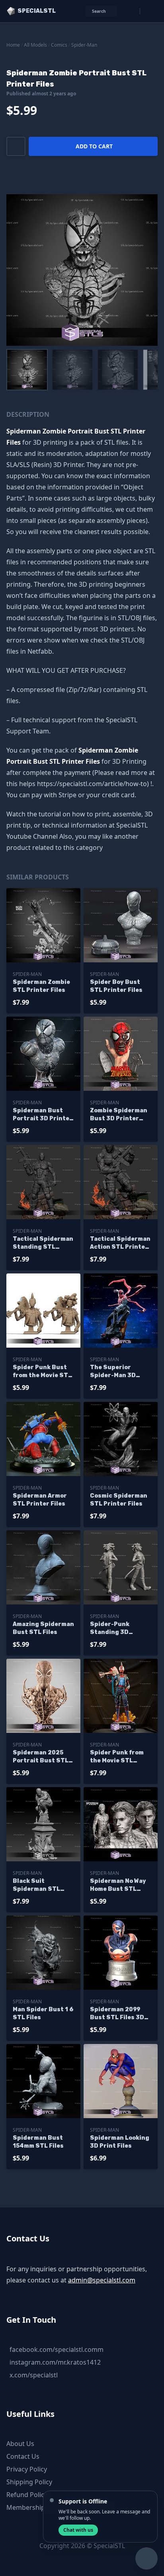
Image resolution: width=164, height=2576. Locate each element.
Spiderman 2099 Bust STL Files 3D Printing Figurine (117, 2014)
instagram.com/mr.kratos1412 (55, 2362)
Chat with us (78, 2530)
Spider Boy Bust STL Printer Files (116, 986)
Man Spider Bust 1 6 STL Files (43, 2013)
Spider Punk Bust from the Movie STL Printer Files (42, 1372)
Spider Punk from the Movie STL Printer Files (117, 1757)
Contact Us (23, 2456)
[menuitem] (27, 370)
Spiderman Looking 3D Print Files (120, 2142)
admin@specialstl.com (102, 2280)
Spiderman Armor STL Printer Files (40, 1500)
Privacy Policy (27, 2469)
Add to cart (94, 146)
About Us (20, 2444)
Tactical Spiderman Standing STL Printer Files (43, 1243)
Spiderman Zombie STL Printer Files (41, 986)
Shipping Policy (29, 2482)
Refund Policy (27, 2495)
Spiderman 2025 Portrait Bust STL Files (41, 1757)
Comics (59, 45)
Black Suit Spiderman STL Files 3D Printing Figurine (39, 1885)
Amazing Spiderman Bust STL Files (43, 1628)
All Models (35, 45)
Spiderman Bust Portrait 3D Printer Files (43, 1115)
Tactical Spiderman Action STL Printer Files (120, 1243)
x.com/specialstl (34, 2375)
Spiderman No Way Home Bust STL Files (118, 1885)
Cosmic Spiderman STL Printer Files (119, 1500)
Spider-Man (84, 45)
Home (13, 45)
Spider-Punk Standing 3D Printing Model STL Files (119, 1629)
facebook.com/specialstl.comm (57, 2349)
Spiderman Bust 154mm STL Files (38, 2142)
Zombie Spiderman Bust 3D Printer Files (119, 1115)
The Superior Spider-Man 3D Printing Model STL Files (119, 1372)
